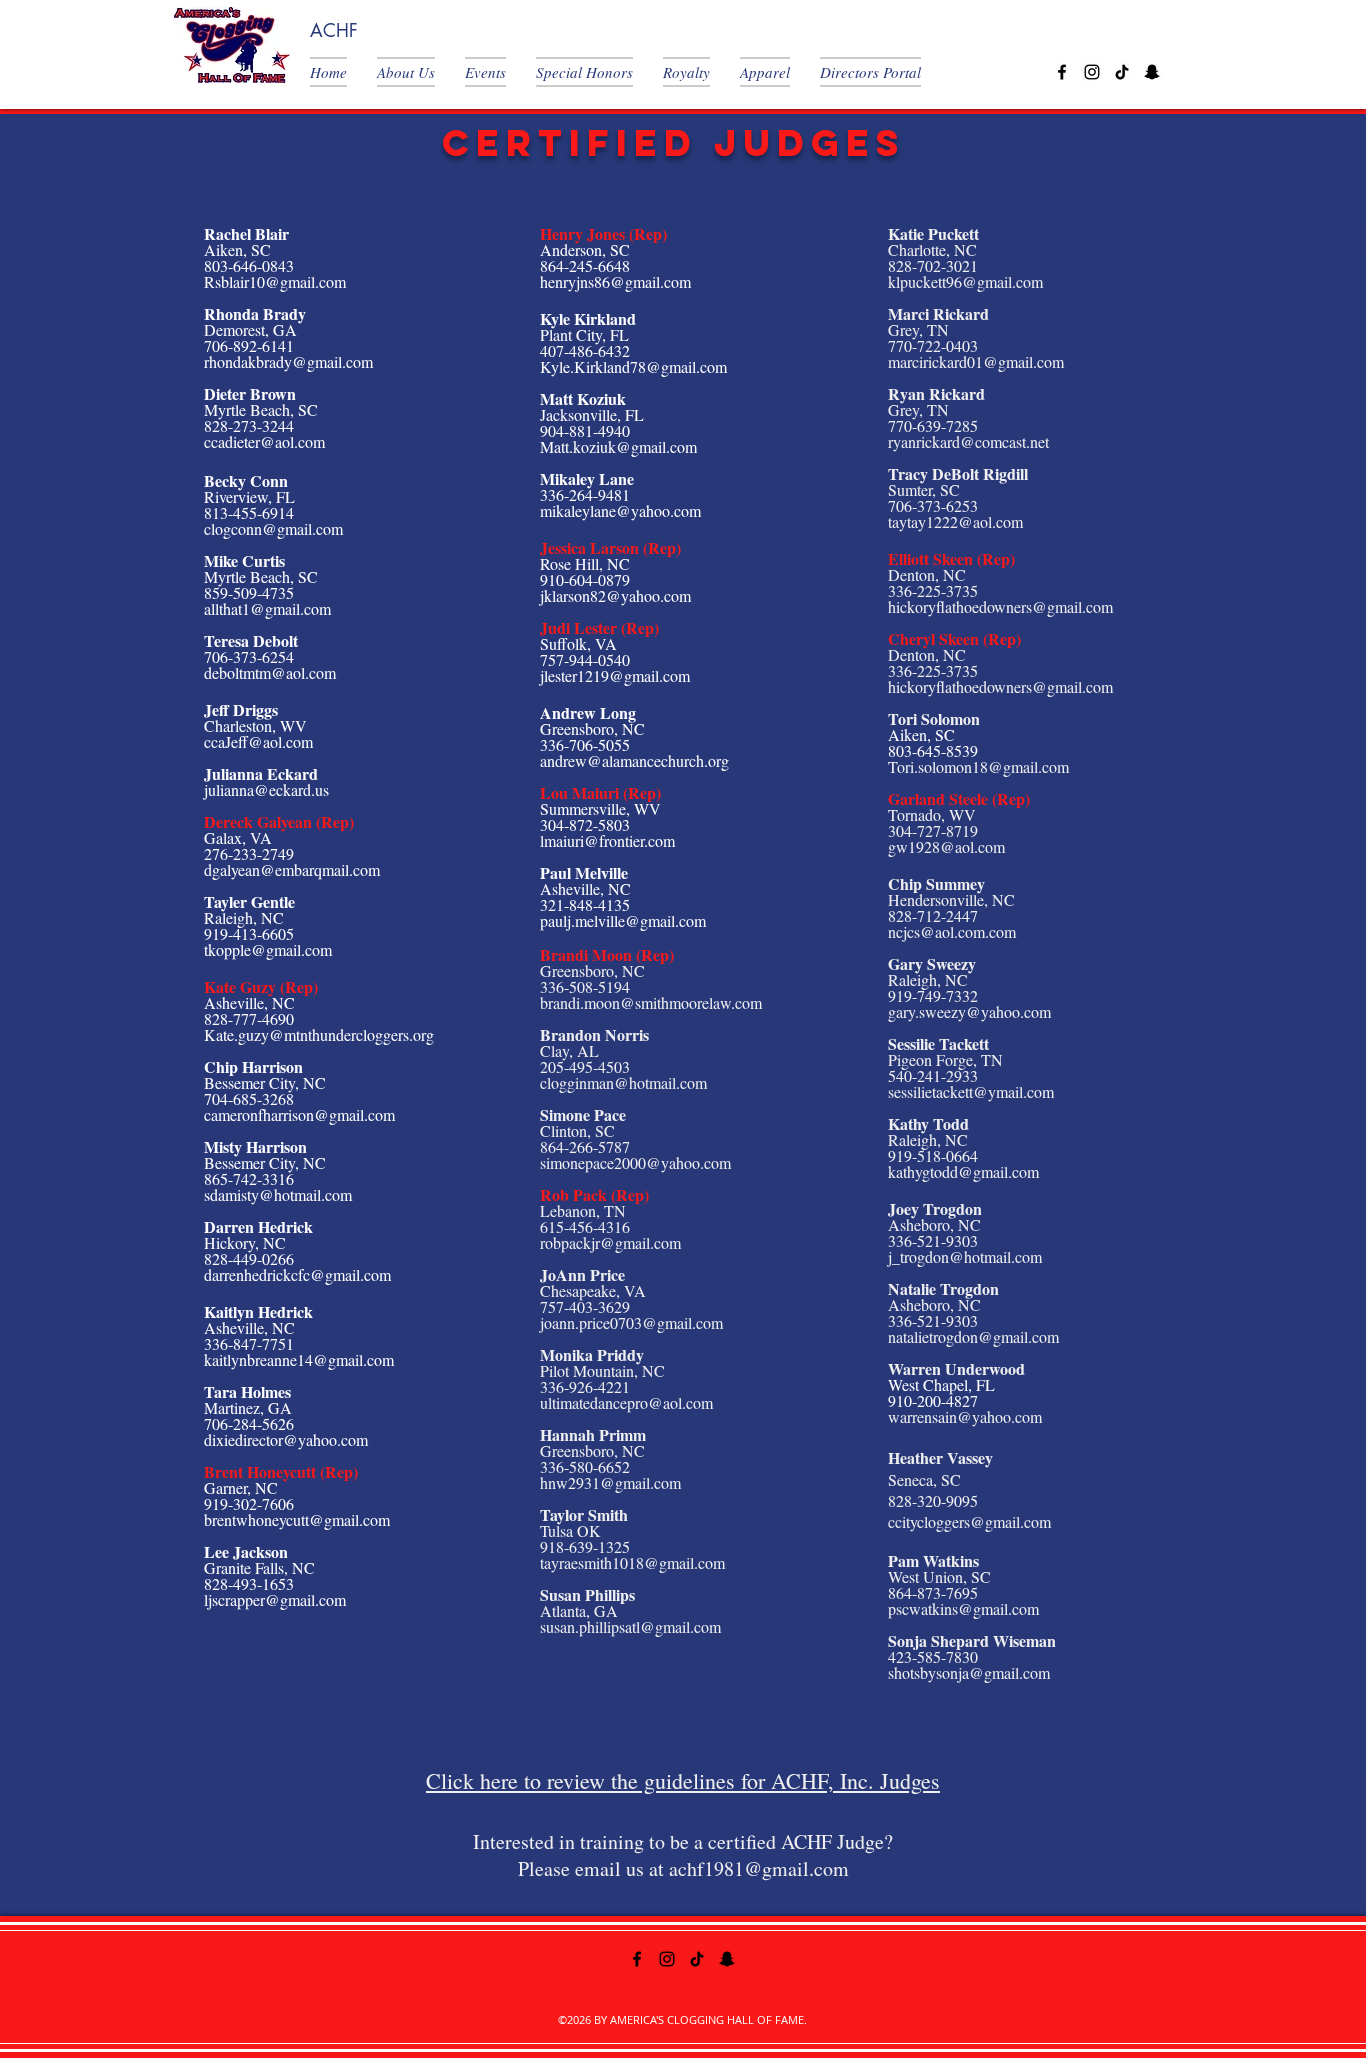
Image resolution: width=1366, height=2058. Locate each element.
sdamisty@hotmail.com (278, 1194)
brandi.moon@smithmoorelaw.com (651, 1002)
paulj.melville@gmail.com (623, 920)
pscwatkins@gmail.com (963, 1608)
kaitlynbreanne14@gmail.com (299, 1359)
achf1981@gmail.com (759, 1868)
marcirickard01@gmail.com (976, 361)
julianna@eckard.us (266, 789)
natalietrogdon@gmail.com (973, 1336)
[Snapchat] (1152, 72)
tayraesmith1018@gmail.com (632, 1562)
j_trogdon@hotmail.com (965, 1256)
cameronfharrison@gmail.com (299, 1114)
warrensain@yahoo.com (965, 1416)
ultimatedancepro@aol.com (626, 1402)
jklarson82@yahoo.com (615, 595)
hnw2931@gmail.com (610, 1482)
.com (1000, 931)
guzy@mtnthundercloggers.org (336, 1034)
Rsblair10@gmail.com (275, 281)
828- (902, 915)
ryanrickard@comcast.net (968, 441)
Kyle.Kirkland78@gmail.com (633, 366)
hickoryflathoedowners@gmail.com (1000, 606)
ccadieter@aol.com (264, 441)
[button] (336, 72)
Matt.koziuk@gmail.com (618, 446)
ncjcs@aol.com (936, 931)
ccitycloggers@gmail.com (969, 1521)
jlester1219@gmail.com (615, 675)
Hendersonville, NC (951, 899)
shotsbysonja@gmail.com (969, 1672)
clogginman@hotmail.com (623, 1082)
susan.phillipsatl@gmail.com (630, 1626)
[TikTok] (1122, 72)
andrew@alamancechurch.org (634, 760)
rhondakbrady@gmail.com (288, 361)
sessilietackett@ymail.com (971, 1091)
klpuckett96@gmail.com (965, 281)
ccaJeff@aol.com (258, 741)
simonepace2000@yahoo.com (635, 1162)
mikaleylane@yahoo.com (620, 510)
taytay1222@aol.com (955, 521)
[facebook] (1062, 72)
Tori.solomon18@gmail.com (978, 766)
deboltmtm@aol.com (270, 672)
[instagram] (1092, 72)
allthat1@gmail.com (267, 608)
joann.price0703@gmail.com (631, 1322)
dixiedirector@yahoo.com (286, 1439)
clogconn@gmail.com (273, 528)
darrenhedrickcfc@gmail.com (297, 1274)
